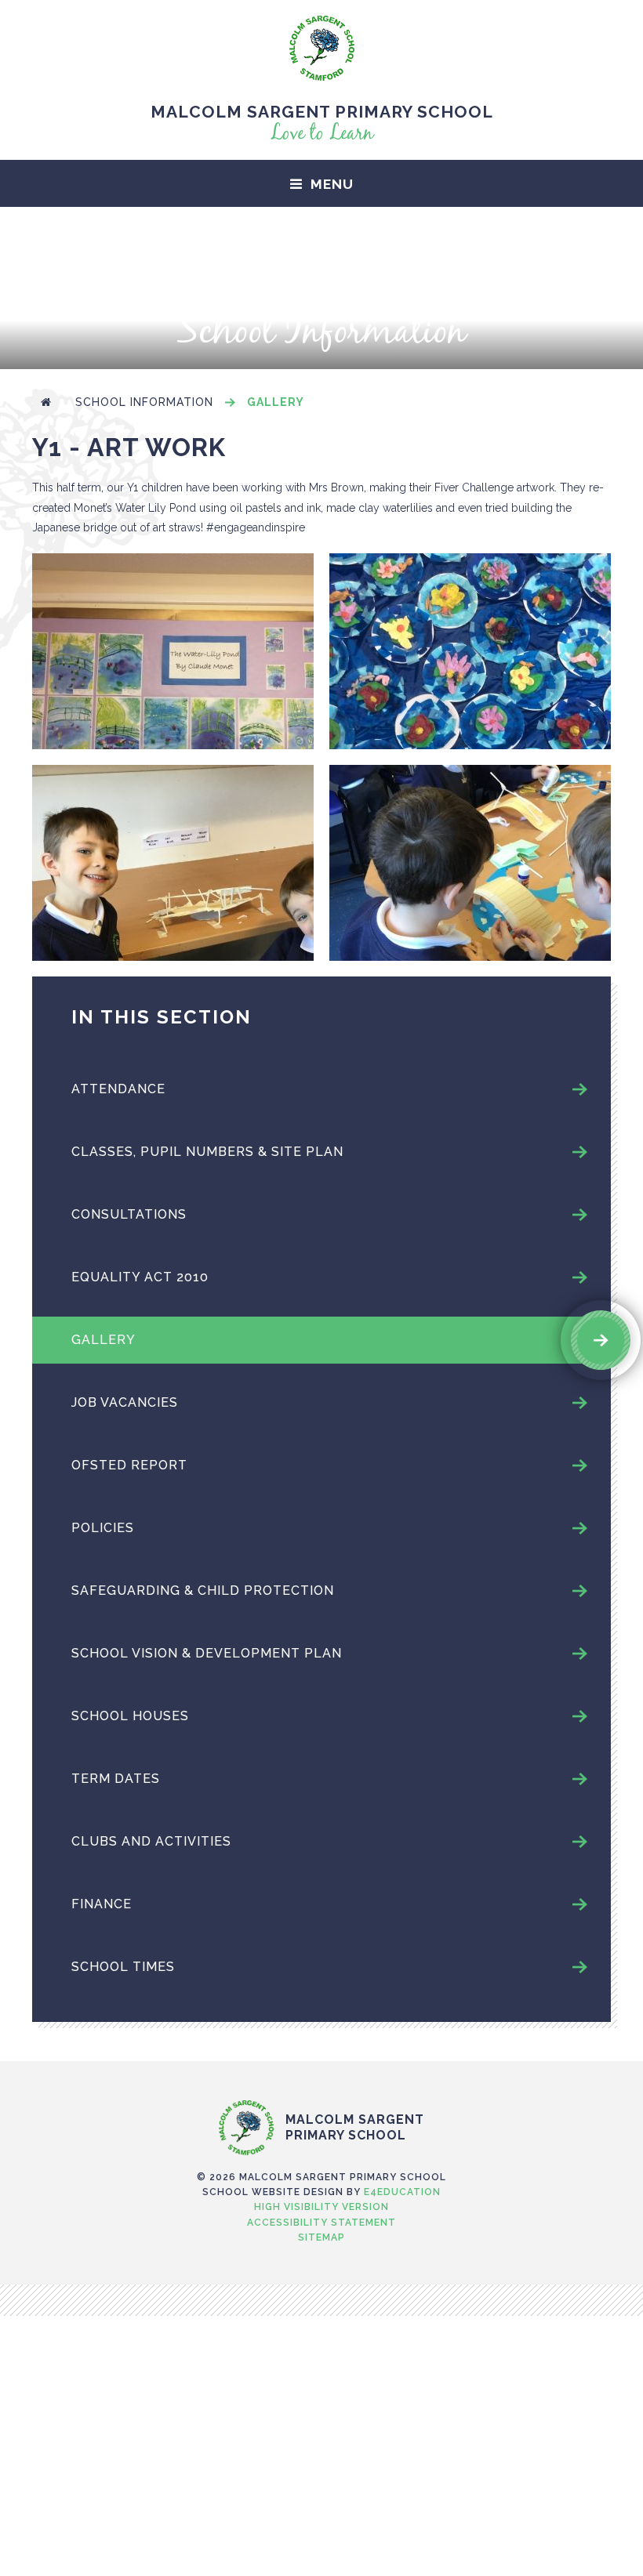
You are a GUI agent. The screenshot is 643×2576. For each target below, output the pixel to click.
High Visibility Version (321, 2207)
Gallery (276, 402)
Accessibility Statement (321, 2223)
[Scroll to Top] (321, 2067)
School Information (144, 402)
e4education (402, 2192)
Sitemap (321, 2237)
